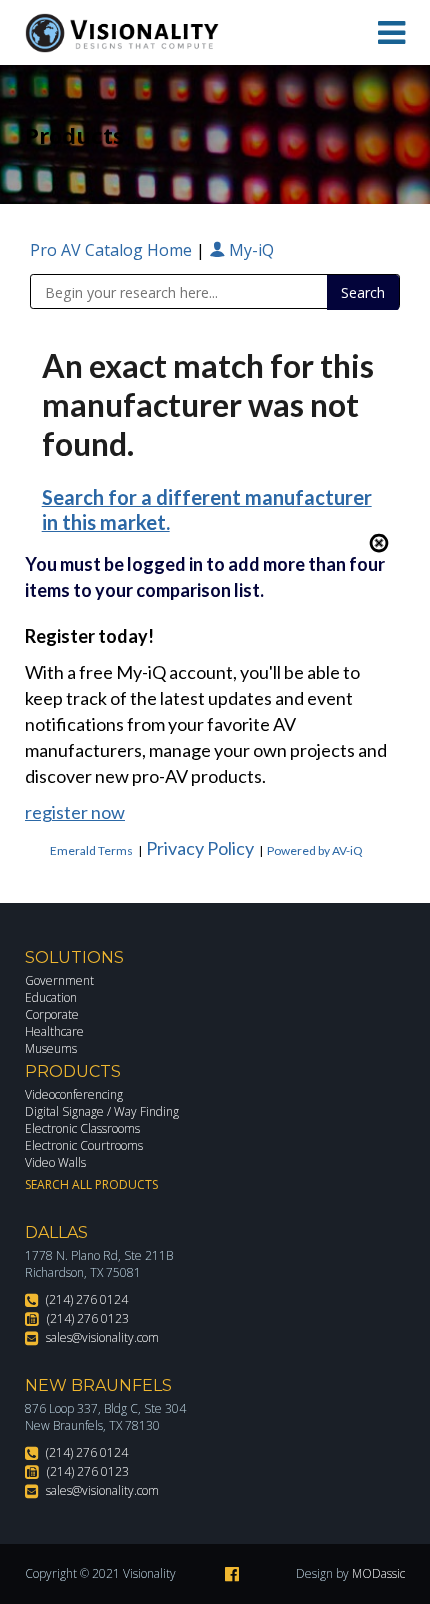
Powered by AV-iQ (315, 850)
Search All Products (91, 1184)
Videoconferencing (74, 1094)
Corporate (52, 1014)
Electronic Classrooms (82, 1128)
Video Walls (55, 1162)
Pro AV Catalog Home (113, 250)
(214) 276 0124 (87, 1299)
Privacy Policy (200, 848)
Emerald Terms (91, 850)
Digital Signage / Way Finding (102, 1111)
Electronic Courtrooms (84, 1145)
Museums (51, 1048)
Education (51, 997)
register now (75, 812)
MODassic (378, 1573)
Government (59, 980)
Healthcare (54, 1031)
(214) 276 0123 (88, 1318)
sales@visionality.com (102, 1337)
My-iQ (249, 250)
